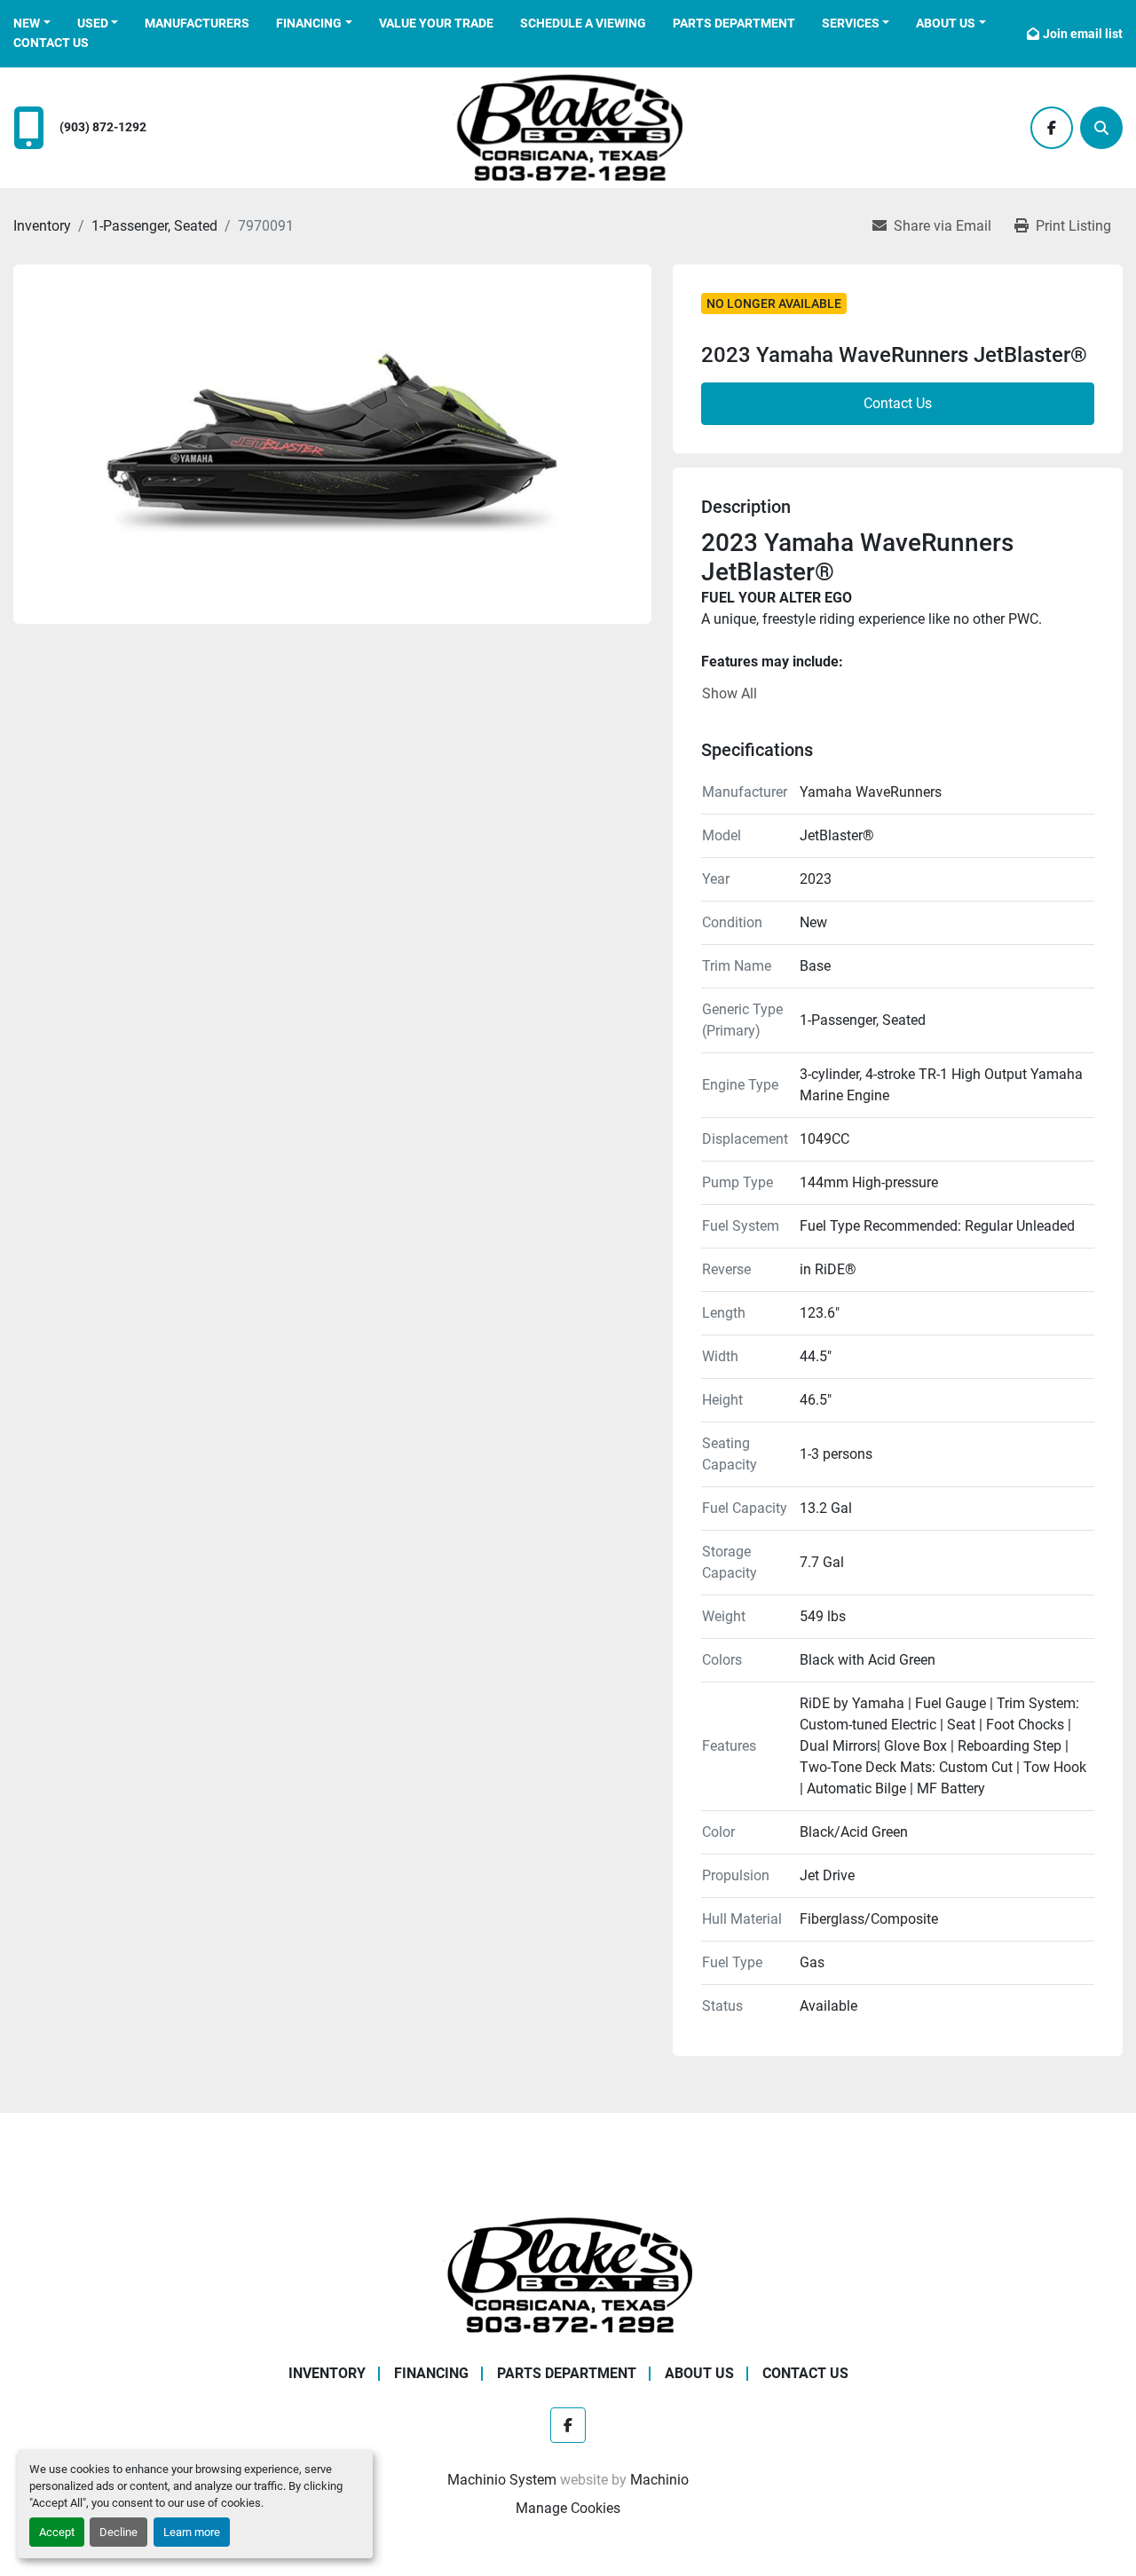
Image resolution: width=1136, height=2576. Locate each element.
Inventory (327, 2373)
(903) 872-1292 (103, 127)
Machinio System (502, 2480)
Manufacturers (197, 23)
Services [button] (851, 23)
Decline (118, 2532)
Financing (309, 23)
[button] (32, 24)
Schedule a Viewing (583, 23)
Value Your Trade (436, 23)
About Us (946, 23)
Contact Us (51, 43)
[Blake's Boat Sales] (568, 2274)
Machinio (659, 2480)
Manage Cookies (568, 2508)
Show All (730, 693)
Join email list (1083, 34)
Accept (57, 2532)
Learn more (192, 2532)
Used (93, 23)
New (27, 23)
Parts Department (734, 23)
